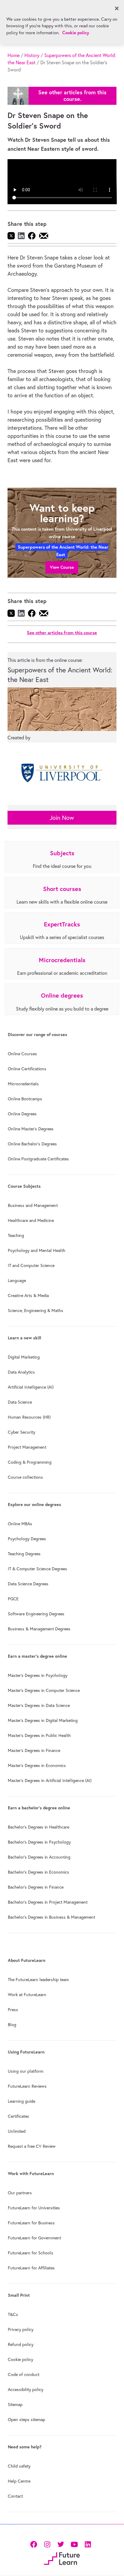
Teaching (16, 1235)
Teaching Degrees (24, 1554)
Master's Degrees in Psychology (38, 1675)
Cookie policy (20, 2359)
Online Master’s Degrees (31, 1129)
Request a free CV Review (32, 2146)
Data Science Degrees (28, 1584)
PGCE (13, 1599)
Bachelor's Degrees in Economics (39, 1872)
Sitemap (15, 2405)
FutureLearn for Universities (34, 2208)
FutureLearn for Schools (31, 2253)
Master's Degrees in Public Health (39, 1735)
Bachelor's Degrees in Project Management (48, 1902)
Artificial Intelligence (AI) (31, 1387)
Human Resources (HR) (29, 1417)
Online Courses (22, 1054)
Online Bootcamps (25, 1099)
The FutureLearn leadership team (38, 1980)
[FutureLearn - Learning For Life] (62, 2558)
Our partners (20, 2193)
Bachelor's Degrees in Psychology (39, 1842)
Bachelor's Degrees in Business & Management (51, 1917)
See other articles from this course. (72, 96)
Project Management (27, 1447)
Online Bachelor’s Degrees (32, 1144)
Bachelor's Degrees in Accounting (39, 1857)
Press (13, 2010)
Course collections (25, 1477)
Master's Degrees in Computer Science (44, 1690)
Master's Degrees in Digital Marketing (43, 1720)
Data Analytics (21, 1372)
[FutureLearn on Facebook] (35, 2544)
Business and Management (33, 1205)
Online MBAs (20, 1524)
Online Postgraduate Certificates (38, 1159)
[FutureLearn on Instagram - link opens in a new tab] (47, 2544)
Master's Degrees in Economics (37, 1765)
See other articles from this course (62, 633)
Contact (15, 2496)
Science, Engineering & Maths (36, 1311)
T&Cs (13, 2314)
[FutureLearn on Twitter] (61, 2544)
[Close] (117, 8)
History (32, 55)
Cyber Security (22, 1432)
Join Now (62, 818)
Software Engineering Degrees (36, 1614)
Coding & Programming (30, 1462)
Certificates (19, 2116)
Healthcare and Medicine (31, 1220)
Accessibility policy (26, 2390)
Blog (12, 2025)
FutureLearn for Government (34, 2238)
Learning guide (22, 2101)
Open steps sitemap (26, 2420)
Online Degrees (22, 1114)
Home (14, 55)
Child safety (19, 2466)
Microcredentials (23, 1084)
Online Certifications (27, 1069)
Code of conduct (24, 2374)
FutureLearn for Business (31, 2223)
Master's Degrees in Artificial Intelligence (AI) (50, 1780)
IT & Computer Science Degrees (37, 1569)
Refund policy (21, 2344)
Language (17, 1280)
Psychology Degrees (27, 1539)
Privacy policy (21, 2329)
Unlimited (17, 2131)
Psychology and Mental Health (37, 1250)
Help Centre (19, 2481)
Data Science (20, 1402)
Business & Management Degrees (39, 1629)
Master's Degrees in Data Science (39, 1705)
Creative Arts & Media (28, 1296)
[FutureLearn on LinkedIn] (88, 2544)
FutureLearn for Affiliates (31, 2268)
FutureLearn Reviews (27, 2086)
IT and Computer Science (31, 1265)
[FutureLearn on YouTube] (74, 2544)
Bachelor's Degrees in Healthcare (39, 1827)
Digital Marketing (24, 1357)
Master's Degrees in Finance (34, 1750)
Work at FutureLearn (27, 1995)
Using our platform (26, 2071)
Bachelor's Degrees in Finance (36, 1887)
